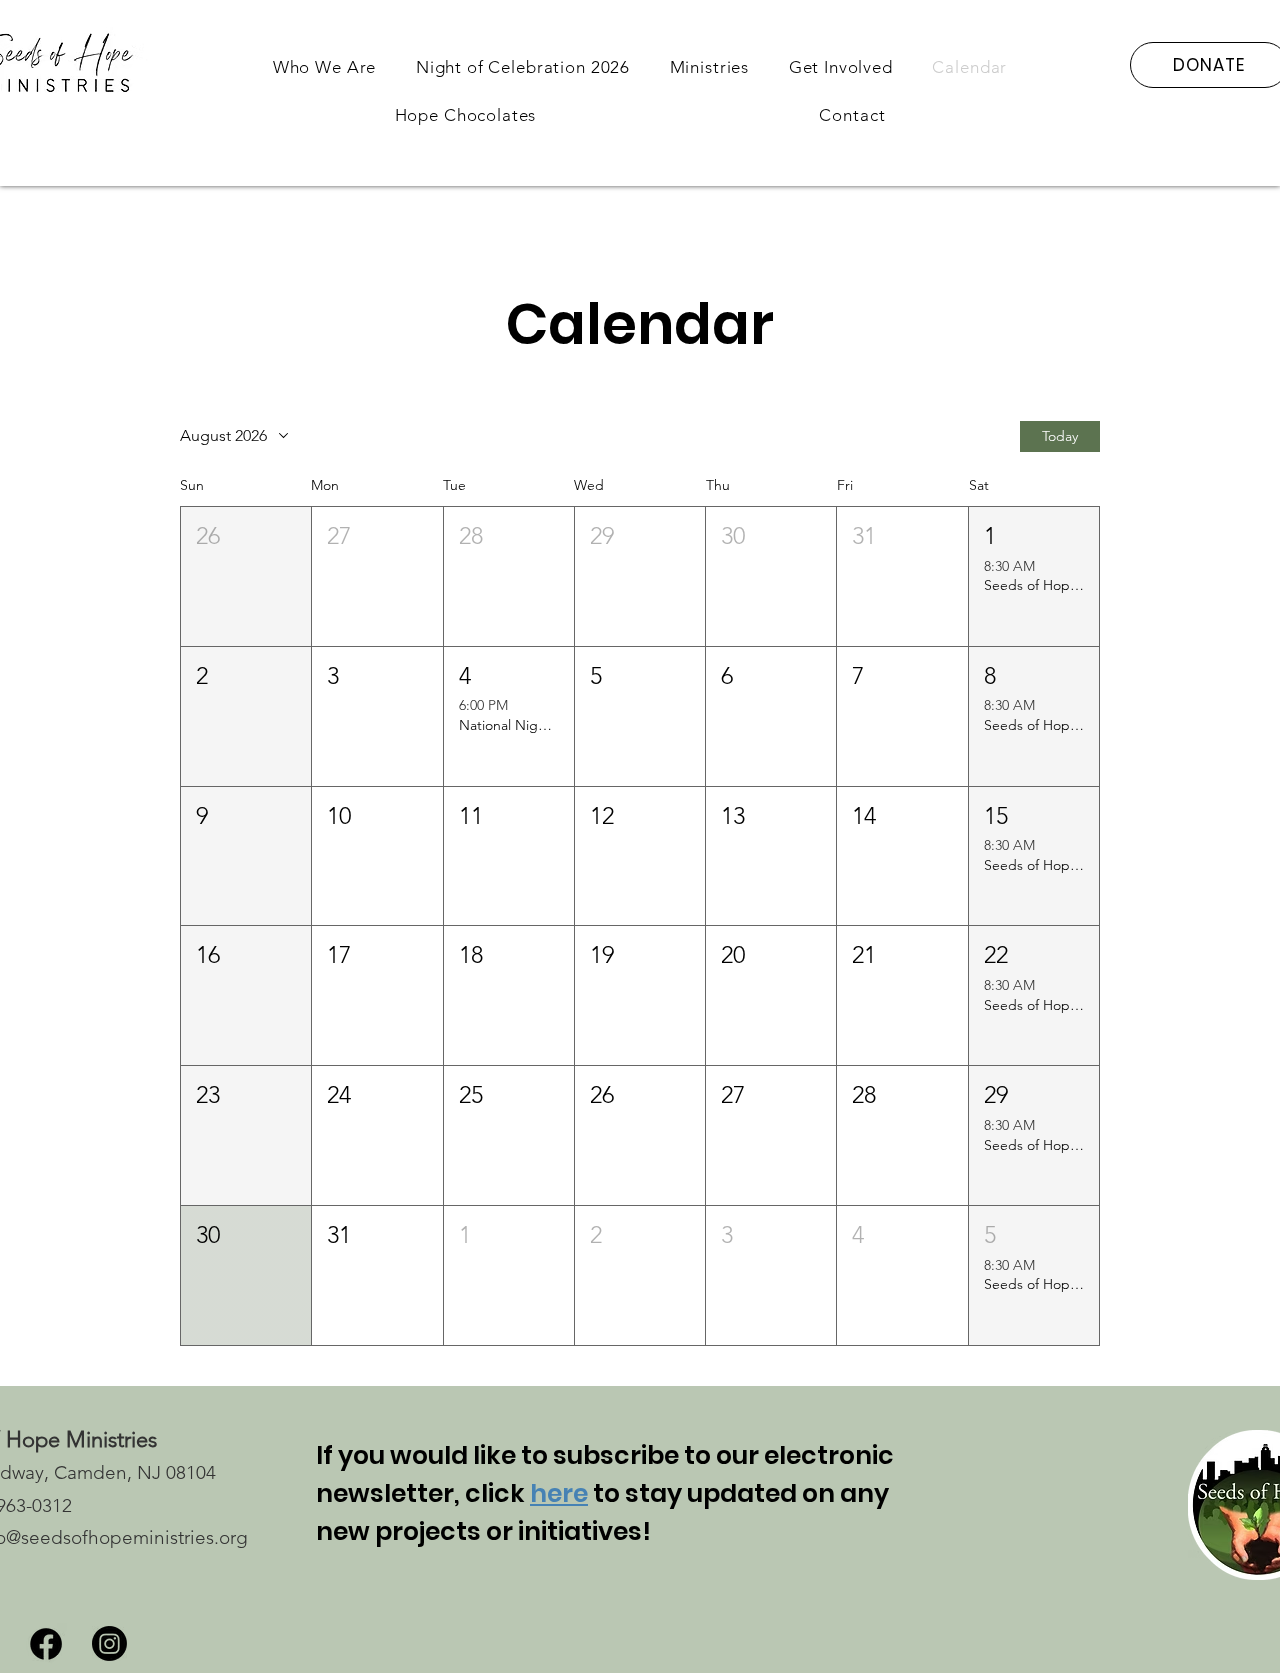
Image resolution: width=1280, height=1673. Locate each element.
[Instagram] (109, 1643)
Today (1060, 436)
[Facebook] (46, 1644)
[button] (324, 67)
